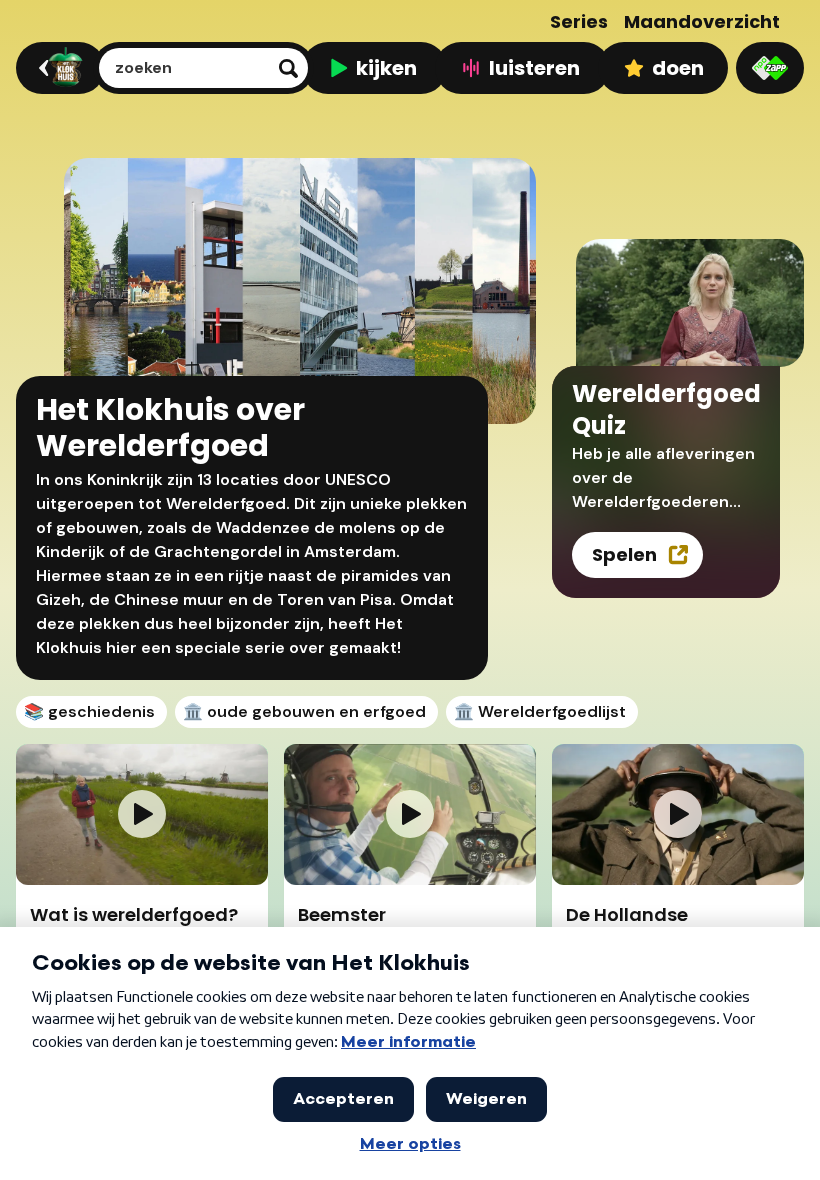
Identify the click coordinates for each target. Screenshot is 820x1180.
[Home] (57, 68)
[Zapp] (770, 68)
